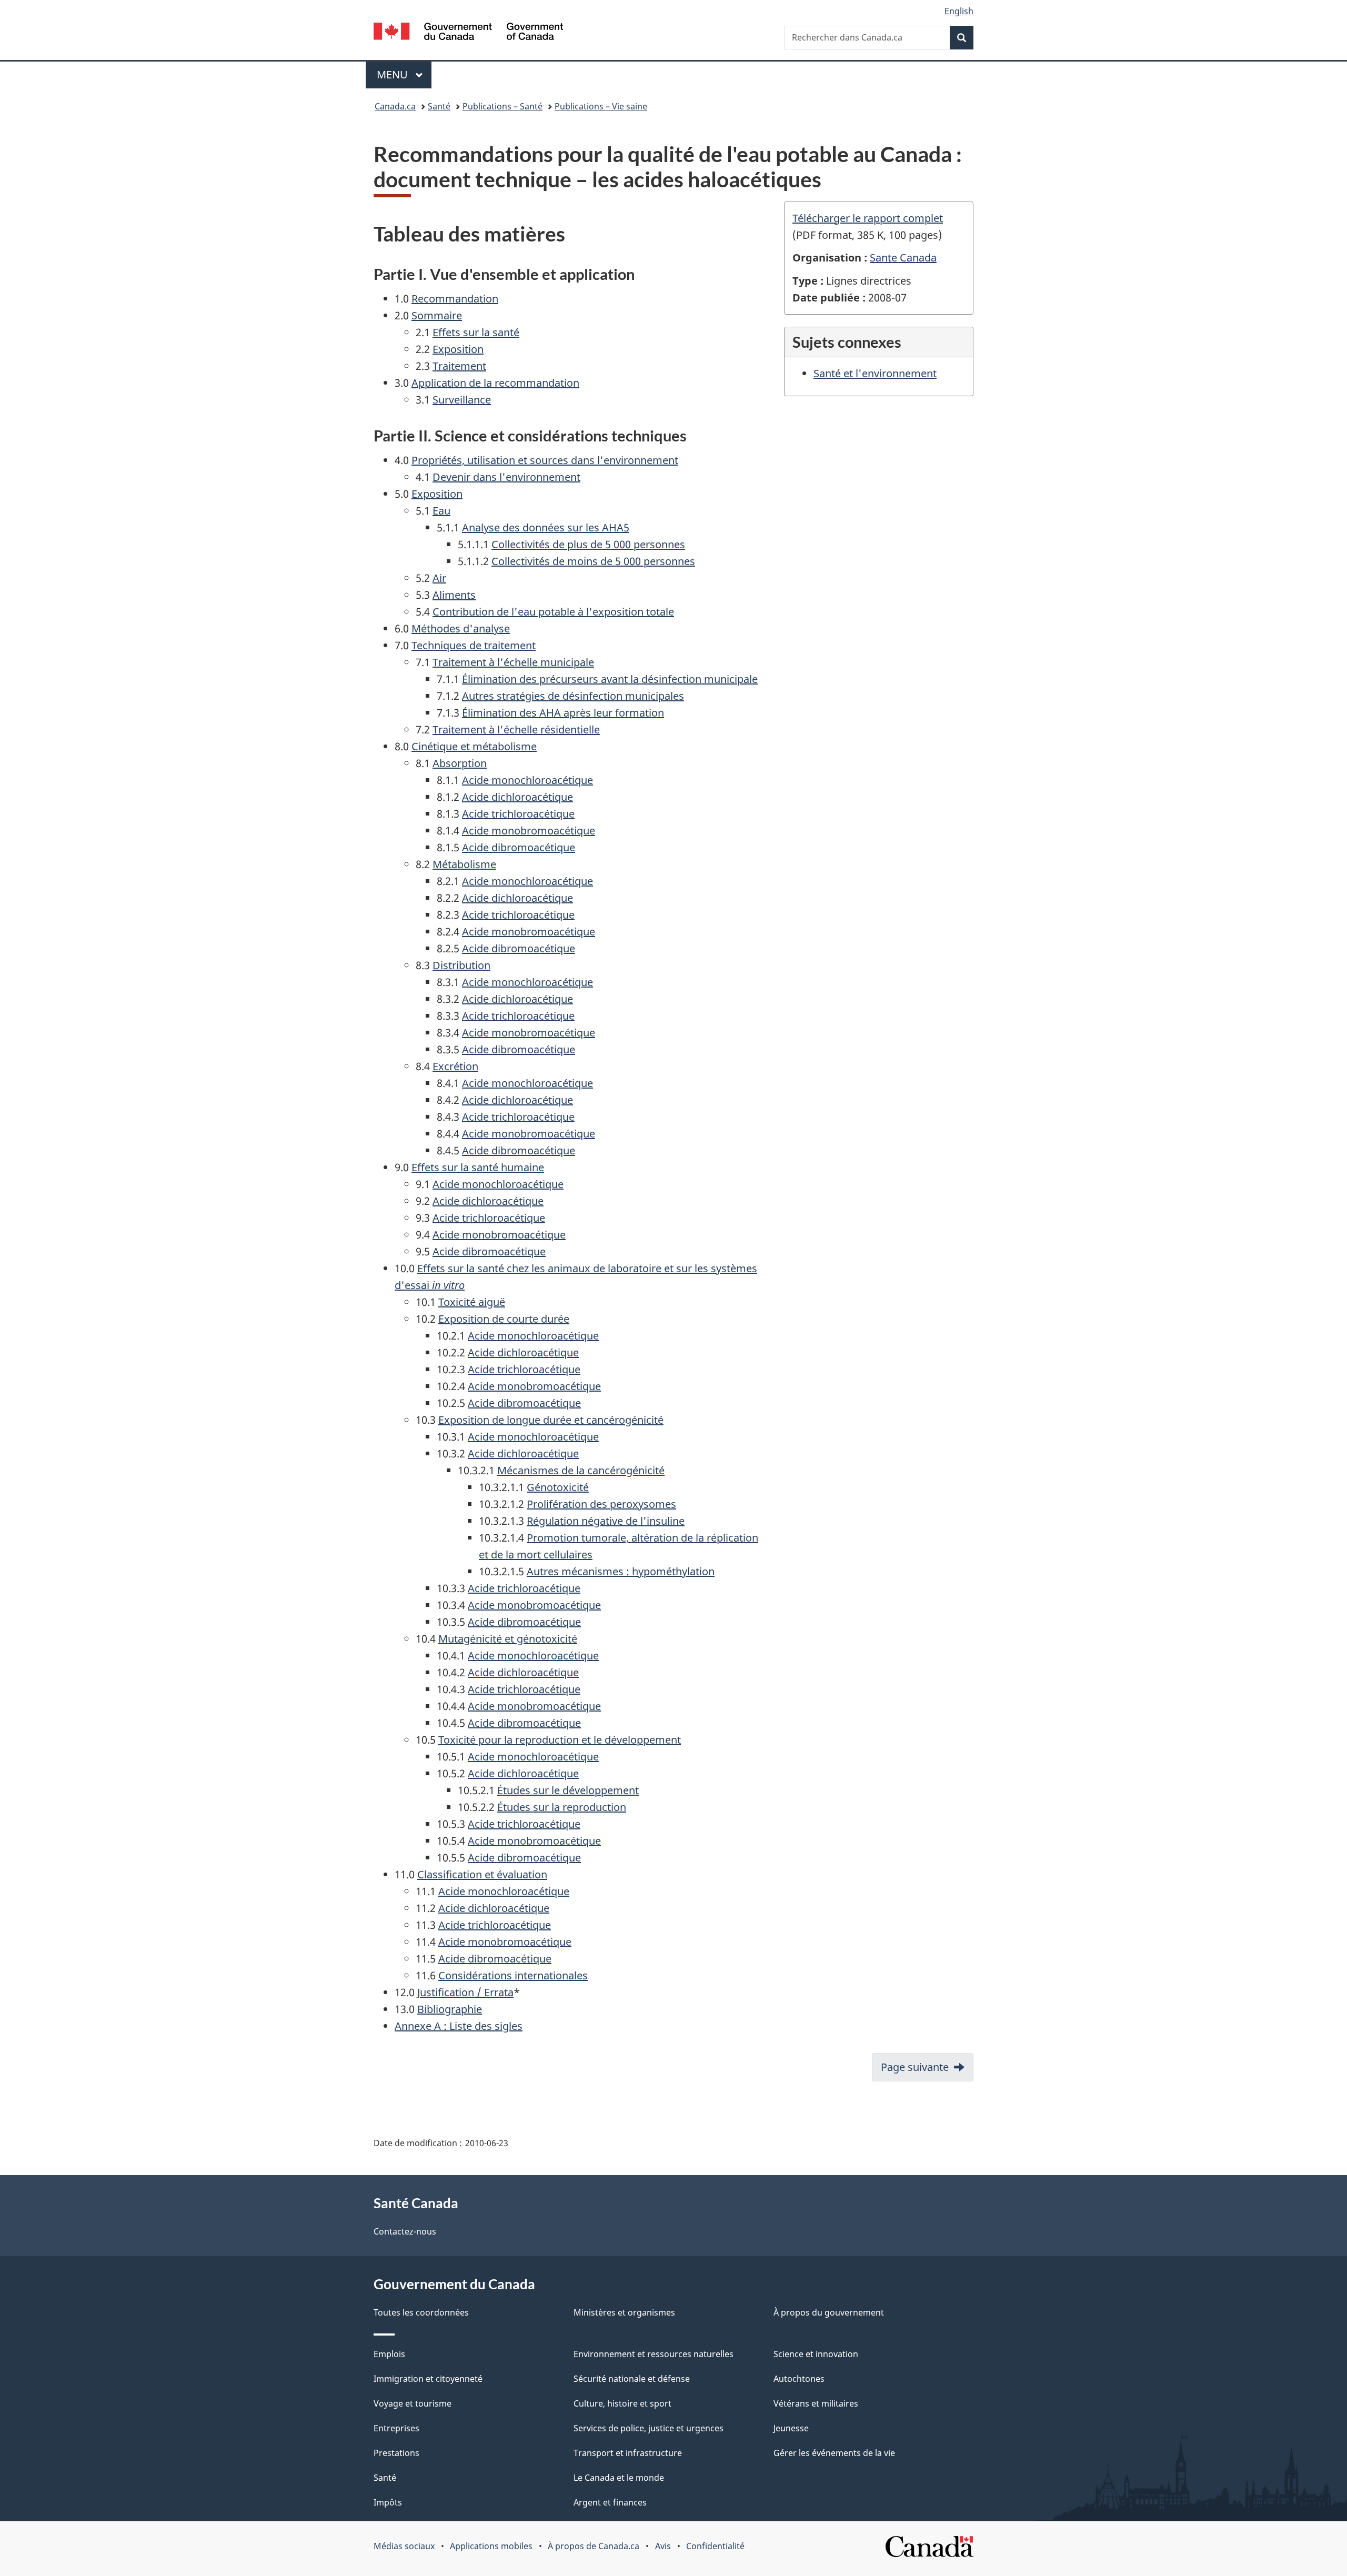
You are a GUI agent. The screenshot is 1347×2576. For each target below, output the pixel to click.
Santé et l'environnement (875, 373)
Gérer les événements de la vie (834, 2453)
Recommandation (455, 299)
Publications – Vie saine (601, 106)
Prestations (396, 2453)
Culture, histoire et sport (622, 2403)
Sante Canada (903, 258)
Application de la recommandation (495, 383)
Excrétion (455, 1066)
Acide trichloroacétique (518, 814)
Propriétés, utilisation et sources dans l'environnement (545, 460)
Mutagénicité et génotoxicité (508, 1639)
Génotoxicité (558, 1487)
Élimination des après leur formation (563, 713)
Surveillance (462, 400)
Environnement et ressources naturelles (654, 2354)
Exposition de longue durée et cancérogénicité (551, 1420)
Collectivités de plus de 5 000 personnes (588, 544)
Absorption (460, 763)
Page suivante (915, 2067)
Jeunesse (791, 2428)
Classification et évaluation (482, 1874)
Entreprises (396, 2428)
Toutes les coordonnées (421, 2312)
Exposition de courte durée (504, 1319)
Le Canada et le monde (619, 2478)
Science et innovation (816, 2354)
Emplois (389, 2354)
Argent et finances (610, 2502)
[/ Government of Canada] (468, 33)
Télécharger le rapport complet (868, 218)
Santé (439, 106)
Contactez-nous (405, 2231)
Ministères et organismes (624, 2312)
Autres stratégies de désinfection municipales (573, 696)
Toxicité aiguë (472, 1302)
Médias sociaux (404, 2546)
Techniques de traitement (474, 645)
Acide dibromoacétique (519, 847)
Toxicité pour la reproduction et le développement (560, 1740)
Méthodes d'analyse (461, 628)
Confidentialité (715, 2546)
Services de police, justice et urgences (649, 2428)
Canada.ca (395, 106)
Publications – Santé (502, 106)
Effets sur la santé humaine (478, 1167)
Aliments (454, 595)
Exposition (458, 349)
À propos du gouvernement (829, 2312)
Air (439, 578)
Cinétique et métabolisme (474, 746)
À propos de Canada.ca (594, 2546)
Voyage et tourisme (413, 2403)
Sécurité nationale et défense (632, 2379)
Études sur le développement (568, 1790)
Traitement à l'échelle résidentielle (516, 729)
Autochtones (799, 2379)
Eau (441, 511)
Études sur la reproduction (562, 1807)
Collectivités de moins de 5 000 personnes (593, 561)
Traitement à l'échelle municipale (513, 662)
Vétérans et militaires (816, 2403)
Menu (404, 74)
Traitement (459, 366)
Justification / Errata (465, 1992)
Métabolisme (464, 864)
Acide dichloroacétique (517, 797)
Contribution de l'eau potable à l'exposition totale (553, 612)
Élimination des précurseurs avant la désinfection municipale (610, 679)
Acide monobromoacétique (529, 831)
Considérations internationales (513, 1975)
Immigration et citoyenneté (428, 2379)
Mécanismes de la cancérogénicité (581, 1470)
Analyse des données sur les (546, 527)
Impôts (388, 2502)
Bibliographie (450, 2009)
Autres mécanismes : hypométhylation (621, 1571)
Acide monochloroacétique (527, 780)
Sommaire (437, 315)
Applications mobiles (491, 2546)
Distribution (461, 965)
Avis (663, 2546)
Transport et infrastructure (628, 2453)
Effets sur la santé (476, 332)
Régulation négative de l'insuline (606, 1521)
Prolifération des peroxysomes (601, 1504)
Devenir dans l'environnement (506, 477)
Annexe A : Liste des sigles (459, 2026)
